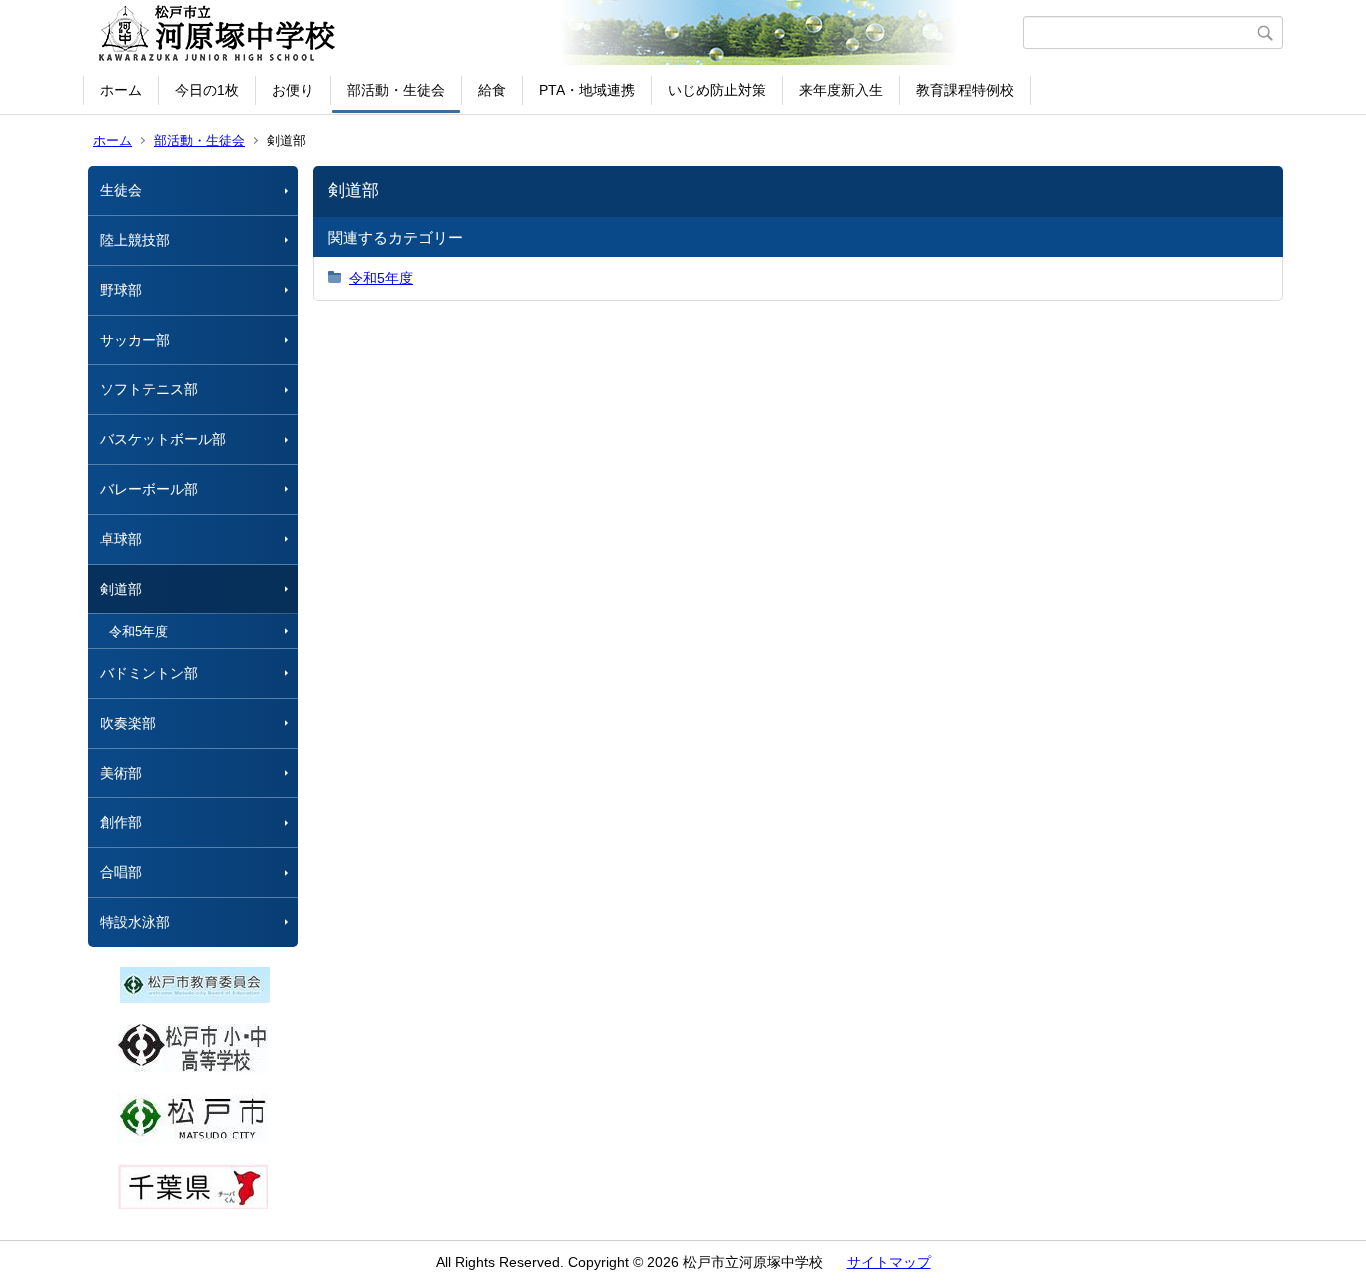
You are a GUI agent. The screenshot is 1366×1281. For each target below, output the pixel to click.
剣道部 (121, 589)
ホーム (121, 90)
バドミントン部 (149, 673)
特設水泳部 (135, 922)
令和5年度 (138, 631)
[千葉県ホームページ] (193, 1204)
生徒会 (121, 190)
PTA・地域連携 (587, 90)
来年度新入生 (841, 90)
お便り (293, 90)
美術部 (121, 773)
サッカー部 (135, 340)
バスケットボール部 (163, 439)
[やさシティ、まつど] (193, 1138)
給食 (492, 90)
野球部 (121, 290)
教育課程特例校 (965, 90)
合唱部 (121, 872)
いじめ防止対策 (717, 90)
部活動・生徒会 (396, 90)
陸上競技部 (135, 240)
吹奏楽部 (128, 723)
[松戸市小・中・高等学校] (193, 1068)
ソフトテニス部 (149, 389)
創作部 (121, 822)
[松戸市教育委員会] (195, 998)
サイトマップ (889, 1262)
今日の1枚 (207, 90)
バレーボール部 (149, 489)
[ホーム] (555, 33)
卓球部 (121, 539)
